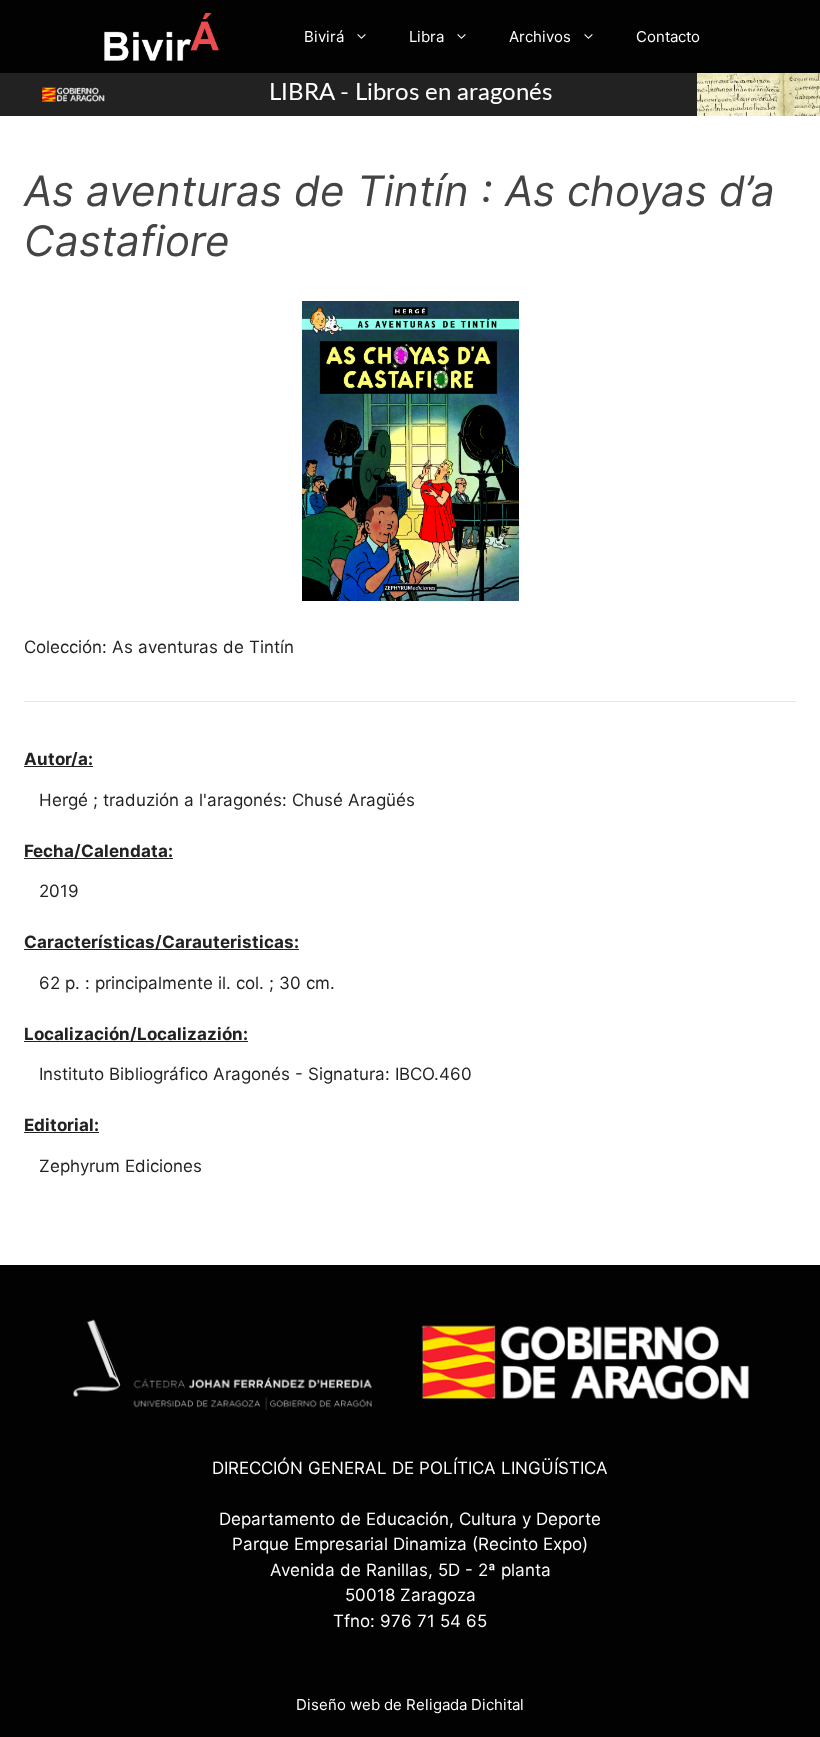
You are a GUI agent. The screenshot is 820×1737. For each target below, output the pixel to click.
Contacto (668, 36)
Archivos (540, 36)
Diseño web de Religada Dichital (410, 1704)
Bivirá (324, 36)
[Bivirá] (160, 36)
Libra (426, 36)
